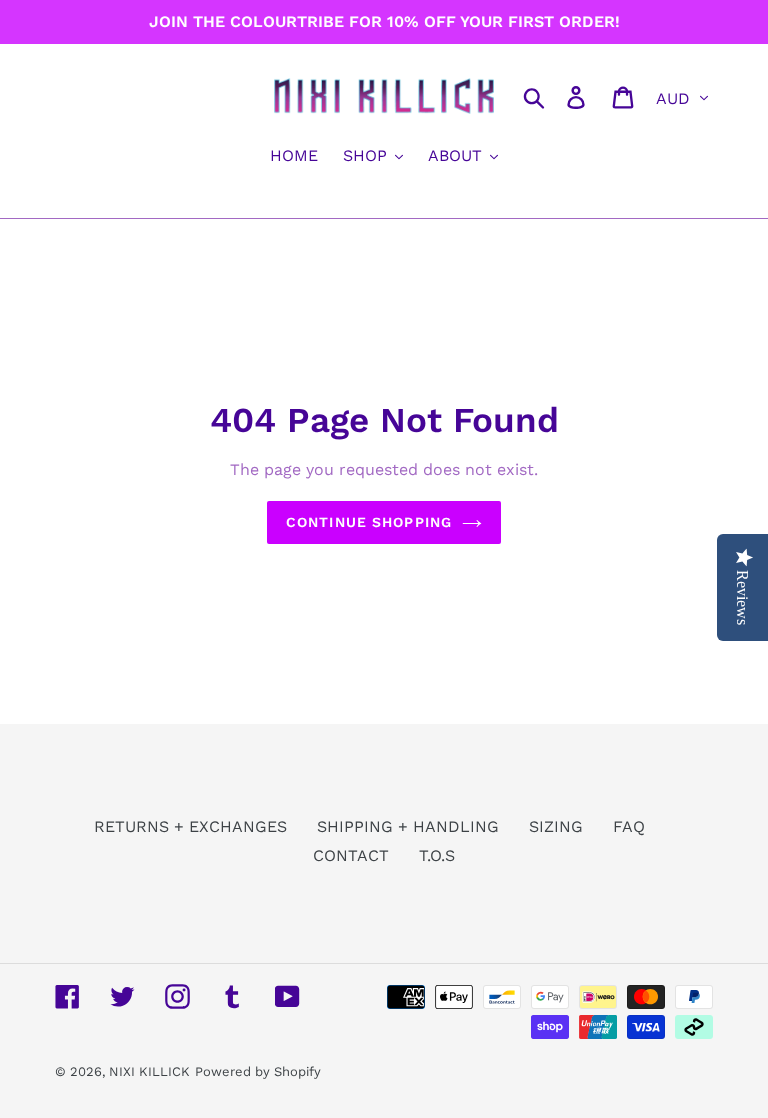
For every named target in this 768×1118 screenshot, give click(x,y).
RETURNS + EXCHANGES (190, 826)
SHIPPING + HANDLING (408, 826)
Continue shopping (369, 522)
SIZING (556, 826)
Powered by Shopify (258, 1071)
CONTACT (351, 855)
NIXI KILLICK (149, 1071)
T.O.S (437, 855)
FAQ (629, 826)
